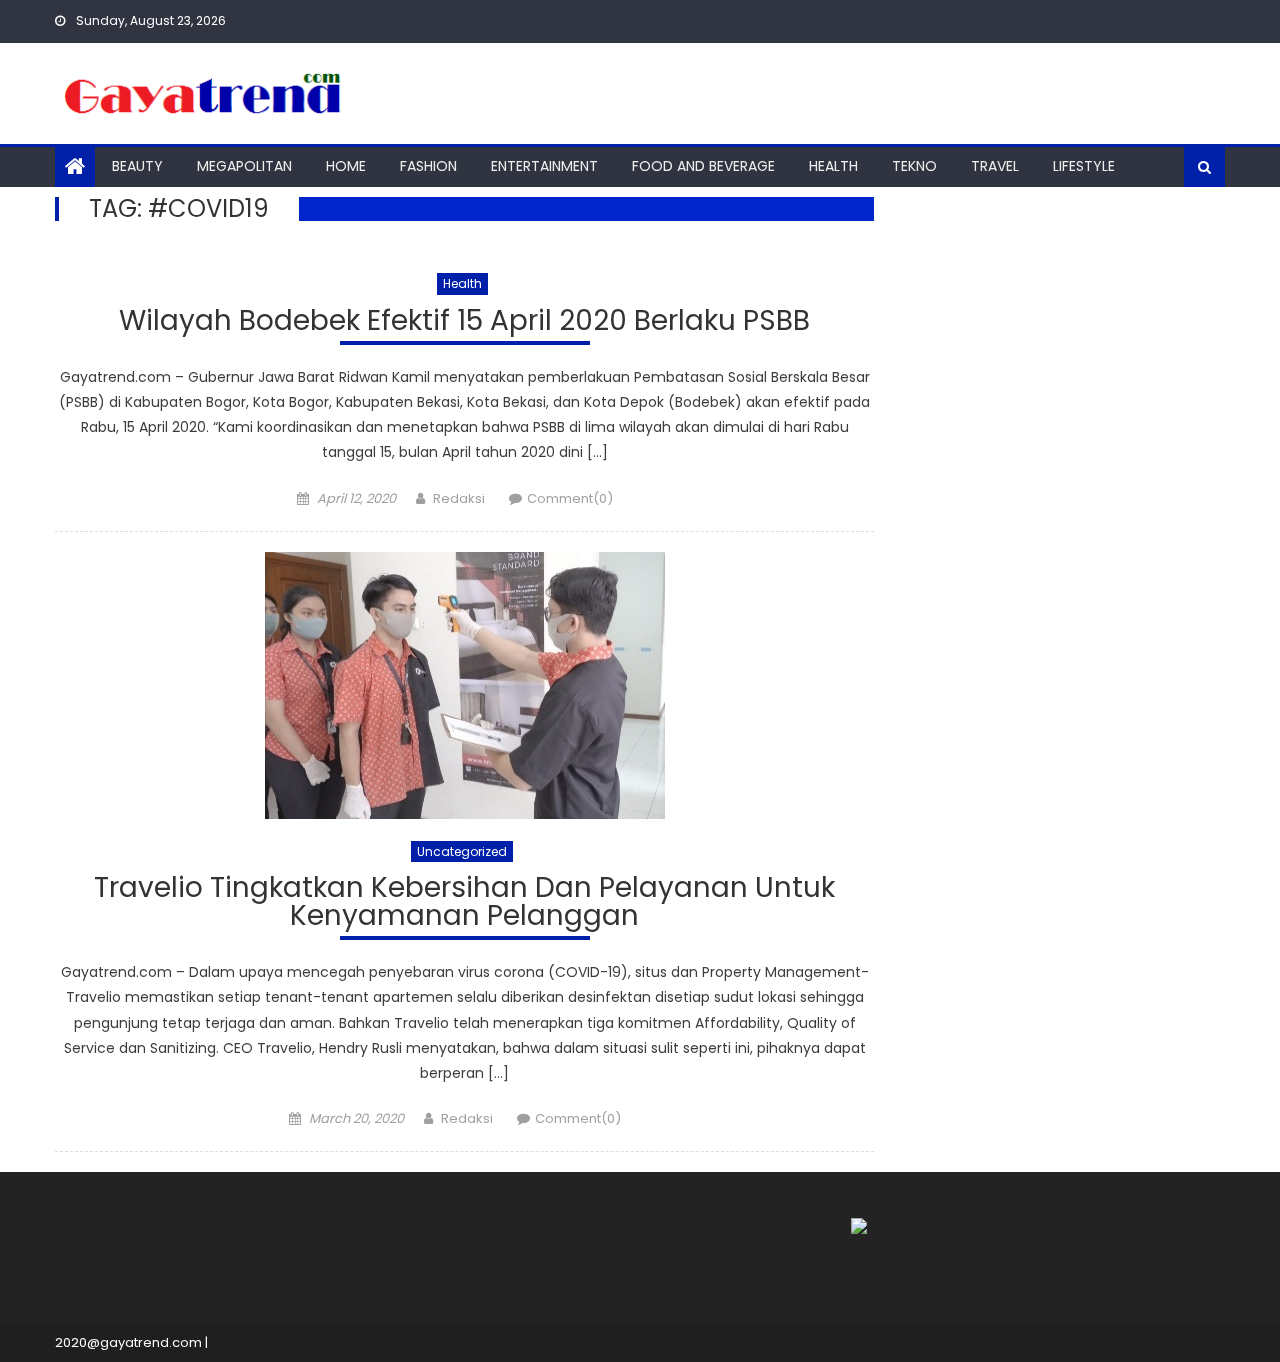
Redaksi (459, 498)
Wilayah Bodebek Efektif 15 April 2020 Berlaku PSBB (464, 323)
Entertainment (544, 166)
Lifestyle (1084, 166)
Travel (995, 166)
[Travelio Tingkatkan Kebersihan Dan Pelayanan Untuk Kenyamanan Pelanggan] (464, 685)
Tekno (914, 166)
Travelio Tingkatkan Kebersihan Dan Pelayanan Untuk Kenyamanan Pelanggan (464, 904)
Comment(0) (570, 498)
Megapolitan (244, 166)
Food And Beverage (703, 166)
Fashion (428, 166)
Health (833, 166)
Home (346, 166)
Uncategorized (462, 851)
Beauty (137, 166)
